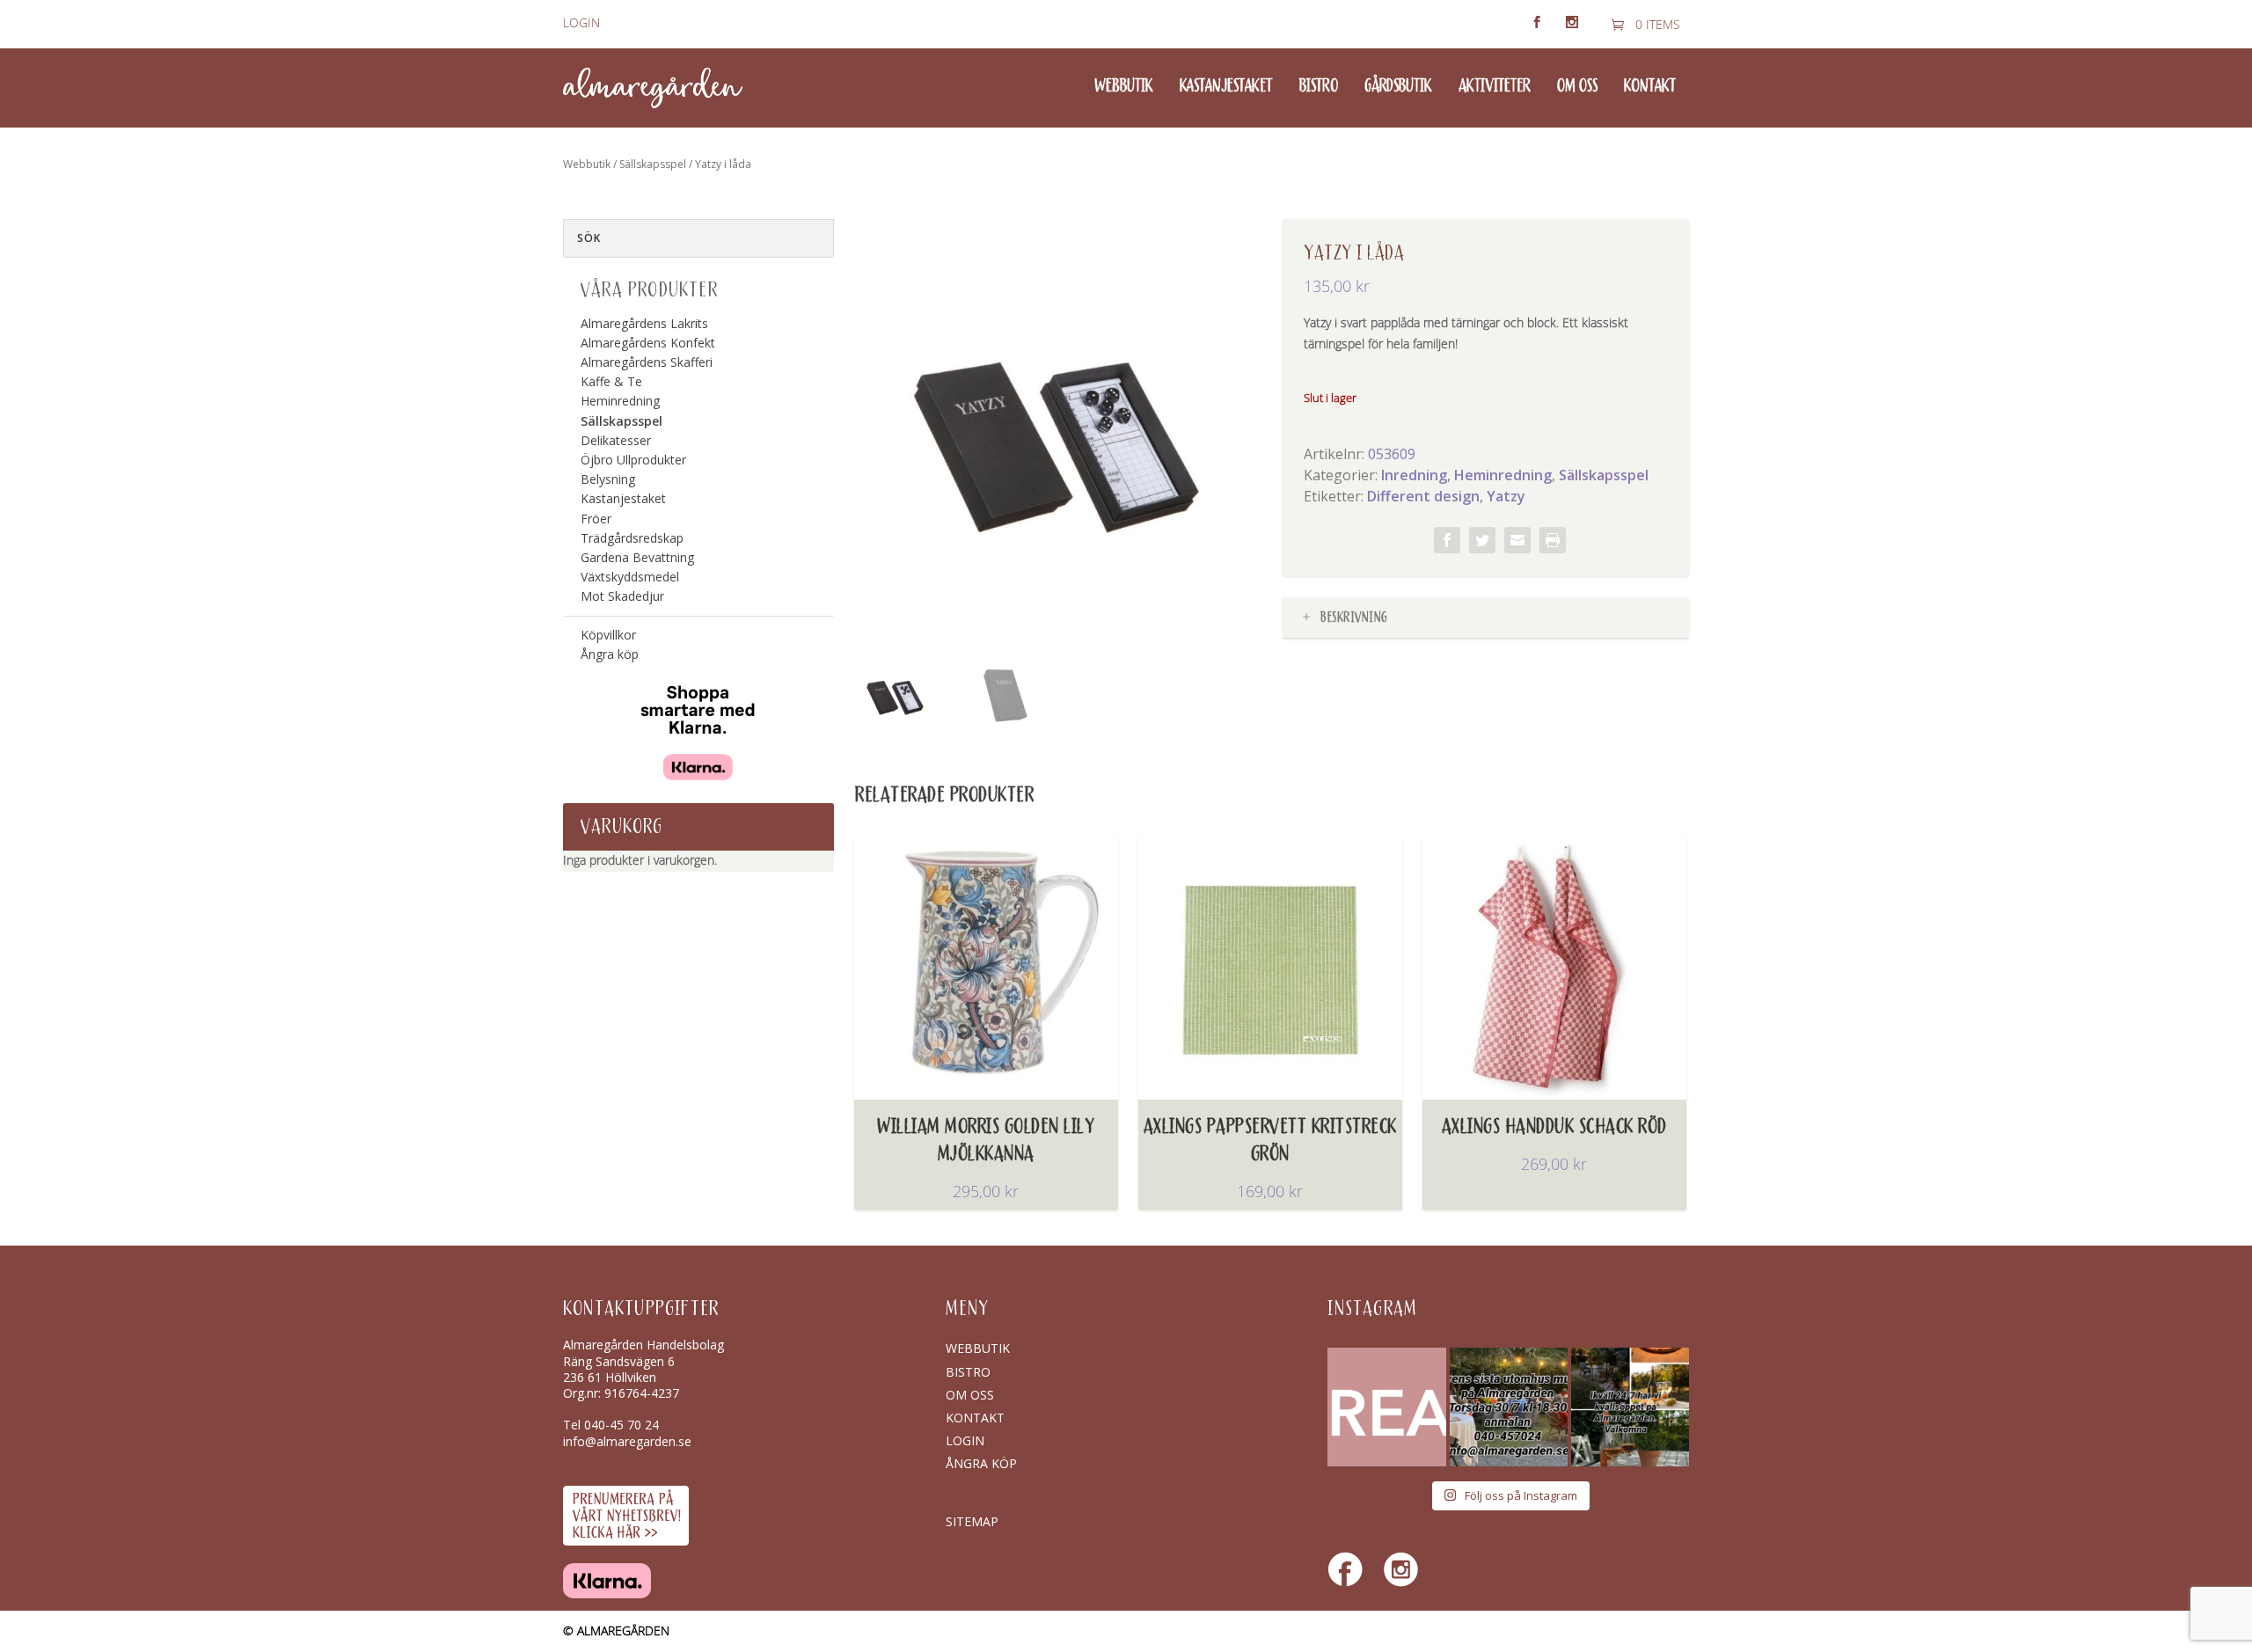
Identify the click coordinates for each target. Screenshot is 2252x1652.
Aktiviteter (1495, 87)
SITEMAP (972, 1521)
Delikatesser (616, 440)
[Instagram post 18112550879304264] (1630, 1407)
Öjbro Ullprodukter (633, 460)
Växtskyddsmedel (630, 577)
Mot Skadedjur (622, 596)
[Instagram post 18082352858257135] (1509, 1407)
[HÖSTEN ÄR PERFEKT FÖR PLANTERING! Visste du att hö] (1386, 1407)
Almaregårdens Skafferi (647, 362)
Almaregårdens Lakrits (644, 323)
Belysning (608, 479)
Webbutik (1124, 87)
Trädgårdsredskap (632, 538)
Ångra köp (610, 654)
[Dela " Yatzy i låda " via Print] (1553, 540)
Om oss (1577, 87)
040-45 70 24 (621, 1425)
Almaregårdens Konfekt (648, 343)
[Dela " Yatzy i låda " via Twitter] (1482, 540)
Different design (1423, 496)
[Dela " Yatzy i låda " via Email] (1517, 540)
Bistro (1319, 87)
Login (581, 23)
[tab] (1486, 618)
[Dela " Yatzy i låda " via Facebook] (1447, 540)
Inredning (1414, 475)
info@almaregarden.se (627, 1441)
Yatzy (1506, 496)
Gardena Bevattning (637, 557)
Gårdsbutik (1398, 87)
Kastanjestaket (1226, 87)
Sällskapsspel (653, 164)
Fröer (596, 519)
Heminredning (1503, 475)
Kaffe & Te (611, 381)
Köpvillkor (608, 635)
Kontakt (1650, 87)
